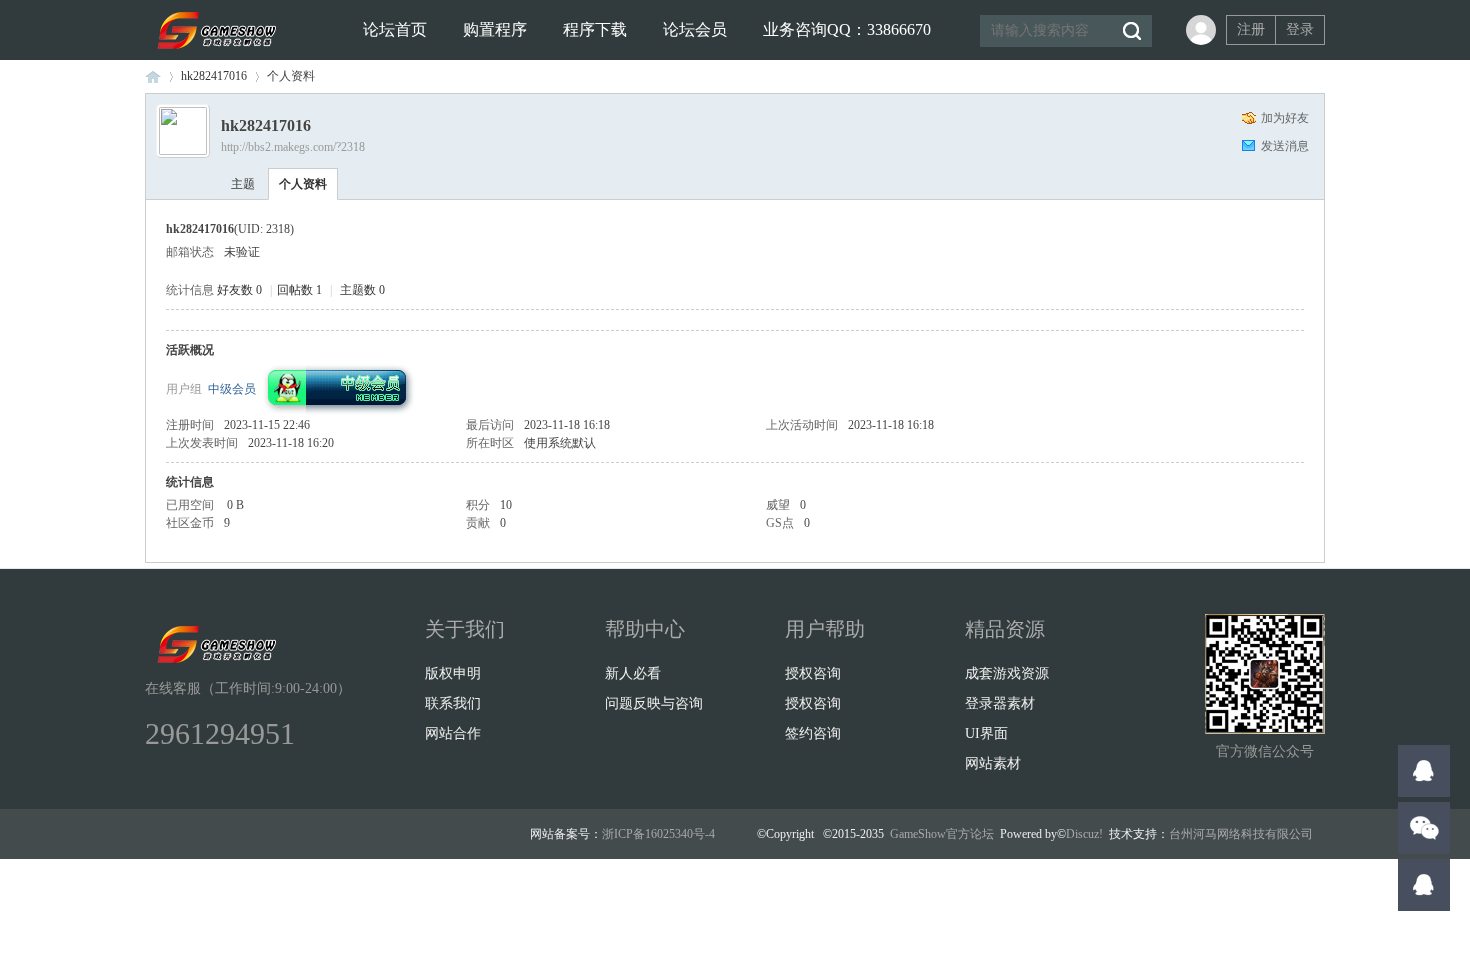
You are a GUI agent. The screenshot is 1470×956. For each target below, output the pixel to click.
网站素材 (993, 763)
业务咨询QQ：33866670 (847, 29)
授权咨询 (813, 673)
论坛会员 (695, 29)
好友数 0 (239, 290)
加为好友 (1285, 118)
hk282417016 (214, 76)
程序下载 (595, 29)
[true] (1131, 31)
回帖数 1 (299, 290)
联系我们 (453, 703)
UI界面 (986, 733)
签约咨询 (813, 733)
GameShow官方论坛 (153, 76)
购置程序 (495, 29)
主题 (243, 184)
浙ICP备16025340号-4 (658, 834)
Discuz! (1084, 834)
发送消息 (1285, 146)
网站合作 (453, 733)
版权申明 (453, 673)
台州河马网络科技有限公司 (1241, 834)
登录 (1300, 29)
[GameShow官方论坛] (214, 56)
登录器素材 (1000, 703)
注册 (1251, 29)
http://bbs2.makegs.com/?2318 (293, 147)
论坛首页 (395, 29)
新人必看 (633, 673)
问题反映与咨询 (654, 703)
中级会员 (232, 389)
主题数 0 (362, 290)
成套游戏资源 (1007, 673)
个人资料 (303, 184)
